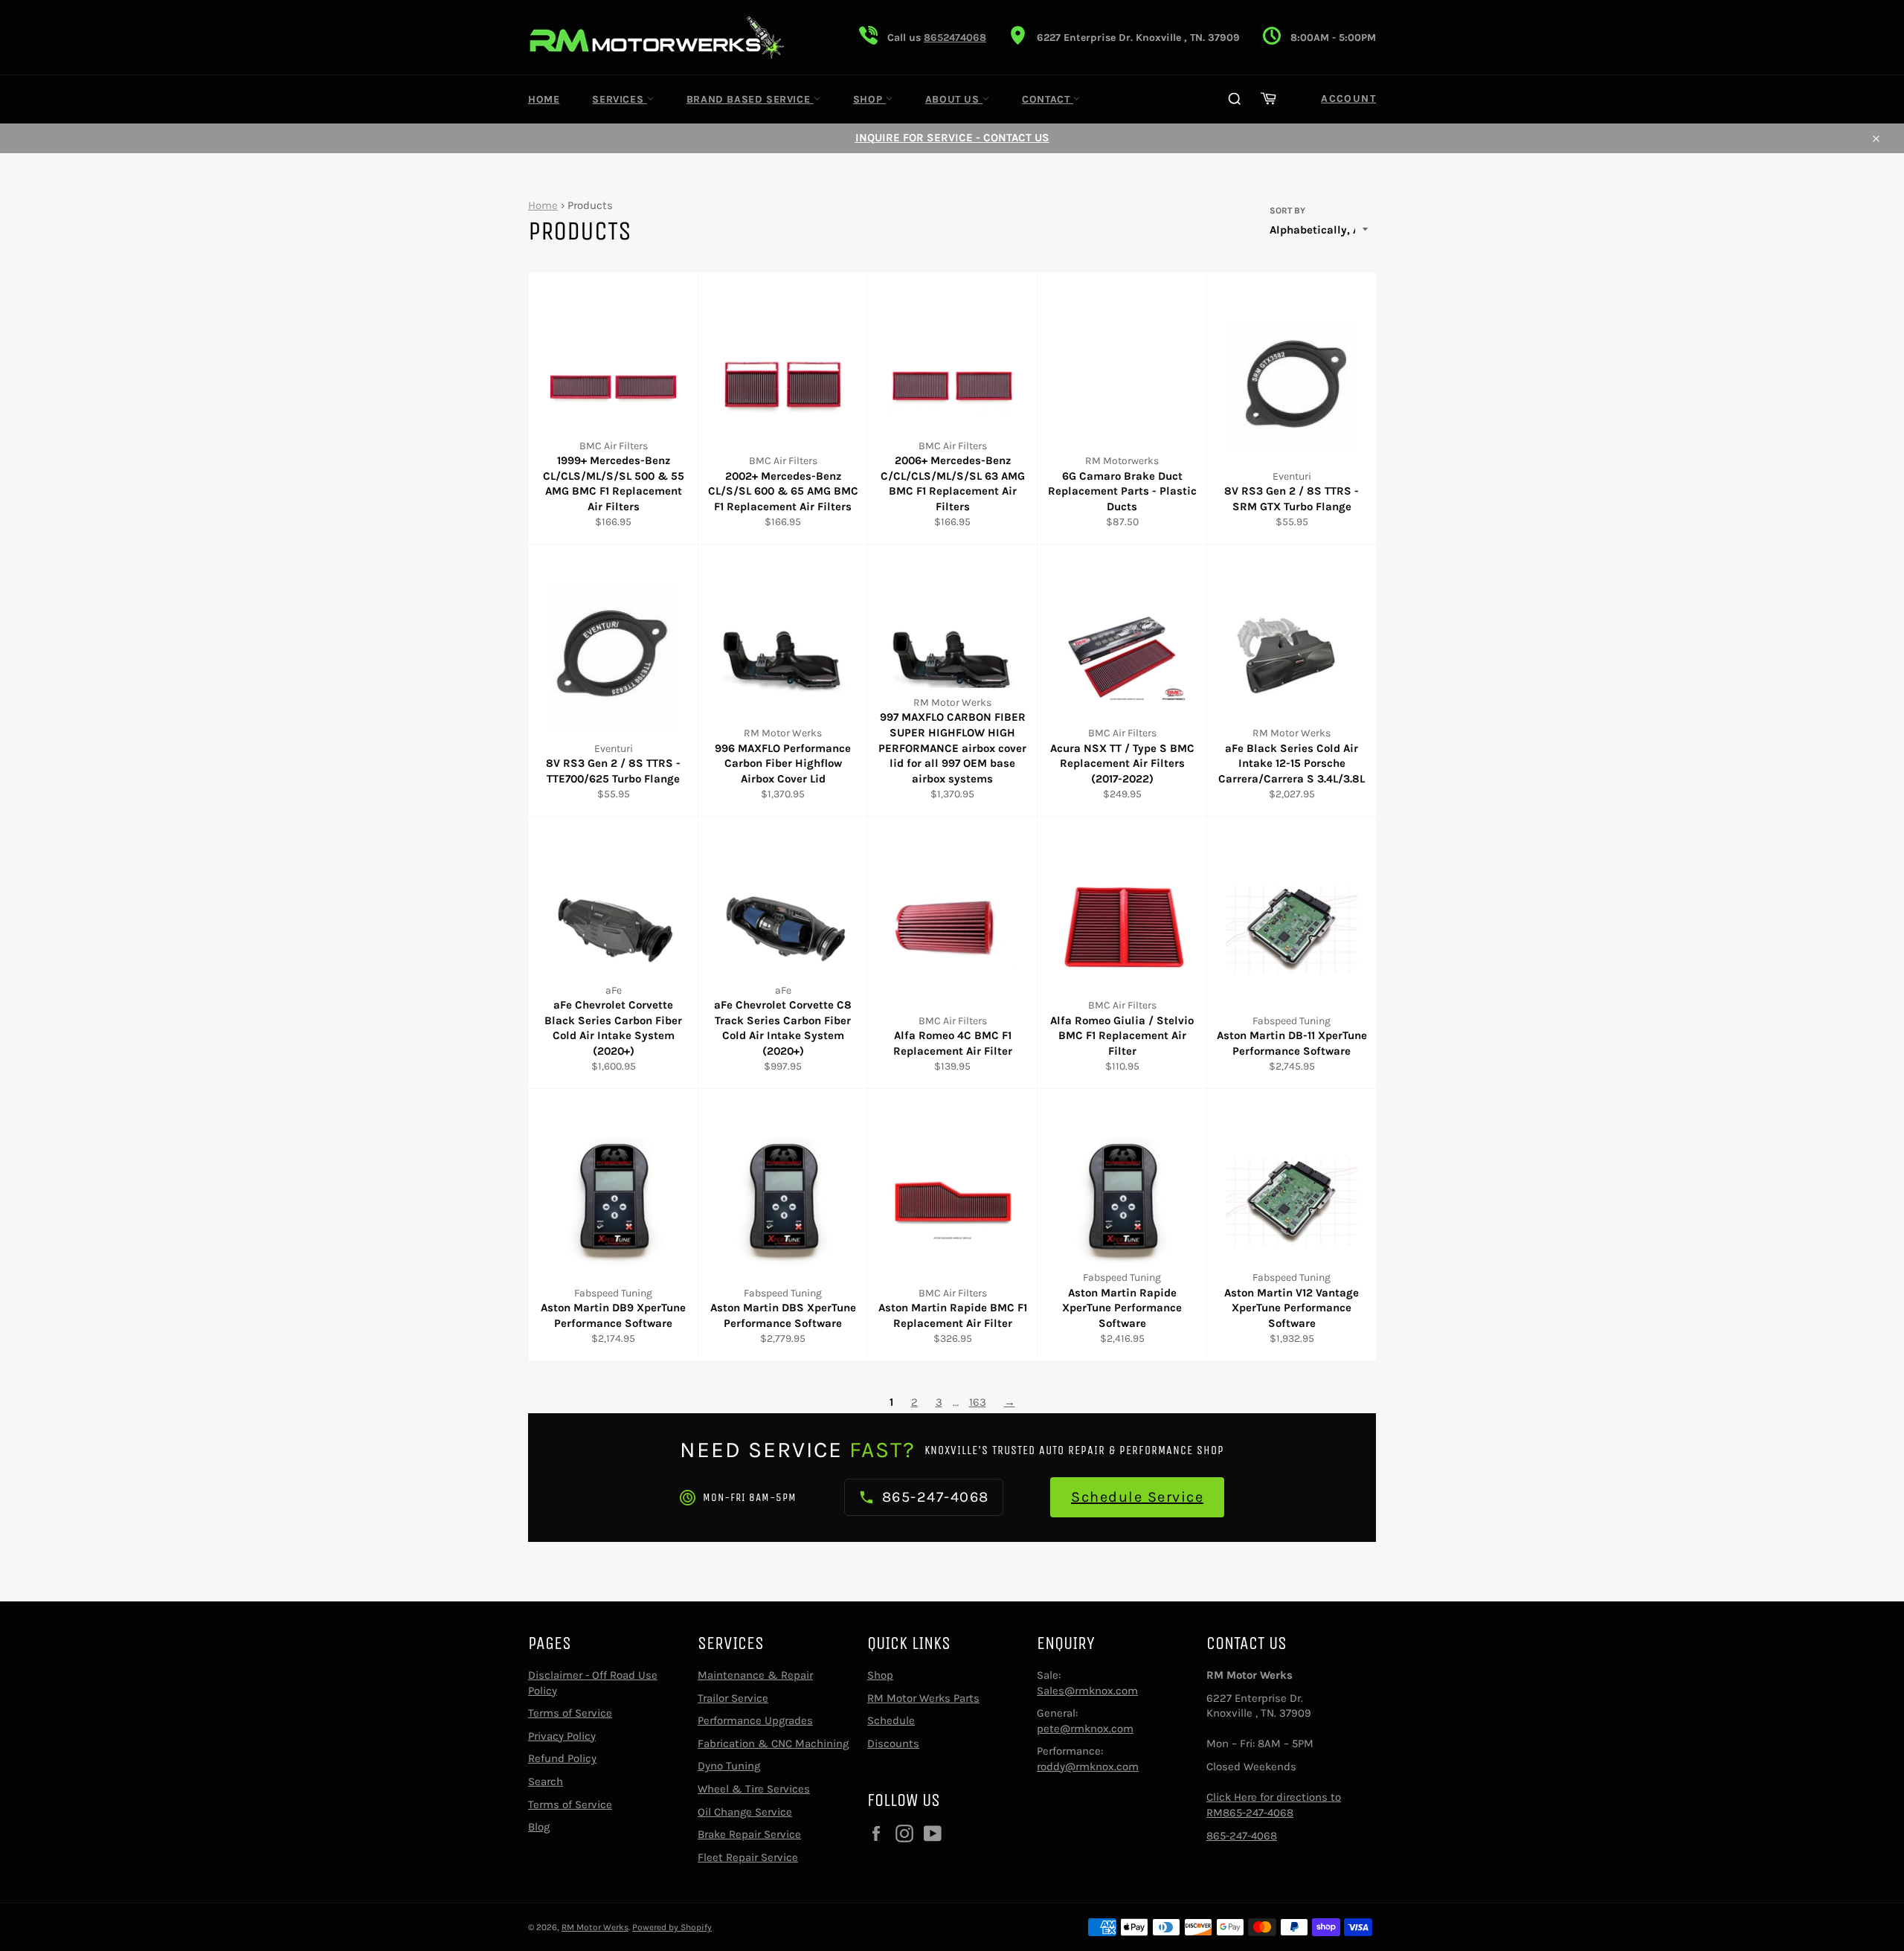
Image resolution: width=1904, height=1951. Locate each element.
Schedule (891, 1720)
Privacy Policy (562, 1736)
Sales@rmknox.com (1087, 1691)
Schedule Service (1137, 1497)
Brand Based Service (750, 99)
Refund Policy (562, 1758)
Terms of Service (570, 1713)
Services (619, 99)
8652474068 (955, 38)
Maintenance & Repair (755, 1675)
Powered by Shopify (672, 1927)
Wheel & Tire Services (754, 1789)
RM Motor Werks (595, 1927)
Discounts (893, 1743)
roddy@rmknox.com (1088, 1767)
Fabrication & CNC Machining (773, 1743)
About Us (954, 99)
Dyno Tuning (729, 1766)
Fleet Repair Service (748, 1857)
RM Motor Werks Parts (923, 1698)
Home (544, 99)
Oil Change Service (745, 1812)
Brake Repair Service (749, 1834)
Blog (539, 1827)
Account (1348, 99)
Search (546, 1781)
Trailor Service (733, 1698)
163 (978, 1402)
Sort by (1287, 210)
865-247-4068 (1242, 1836)
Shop (869, 99)
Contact (1048, 99)
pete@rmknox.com (1085, 1729)
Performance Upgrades (755, 1720)
